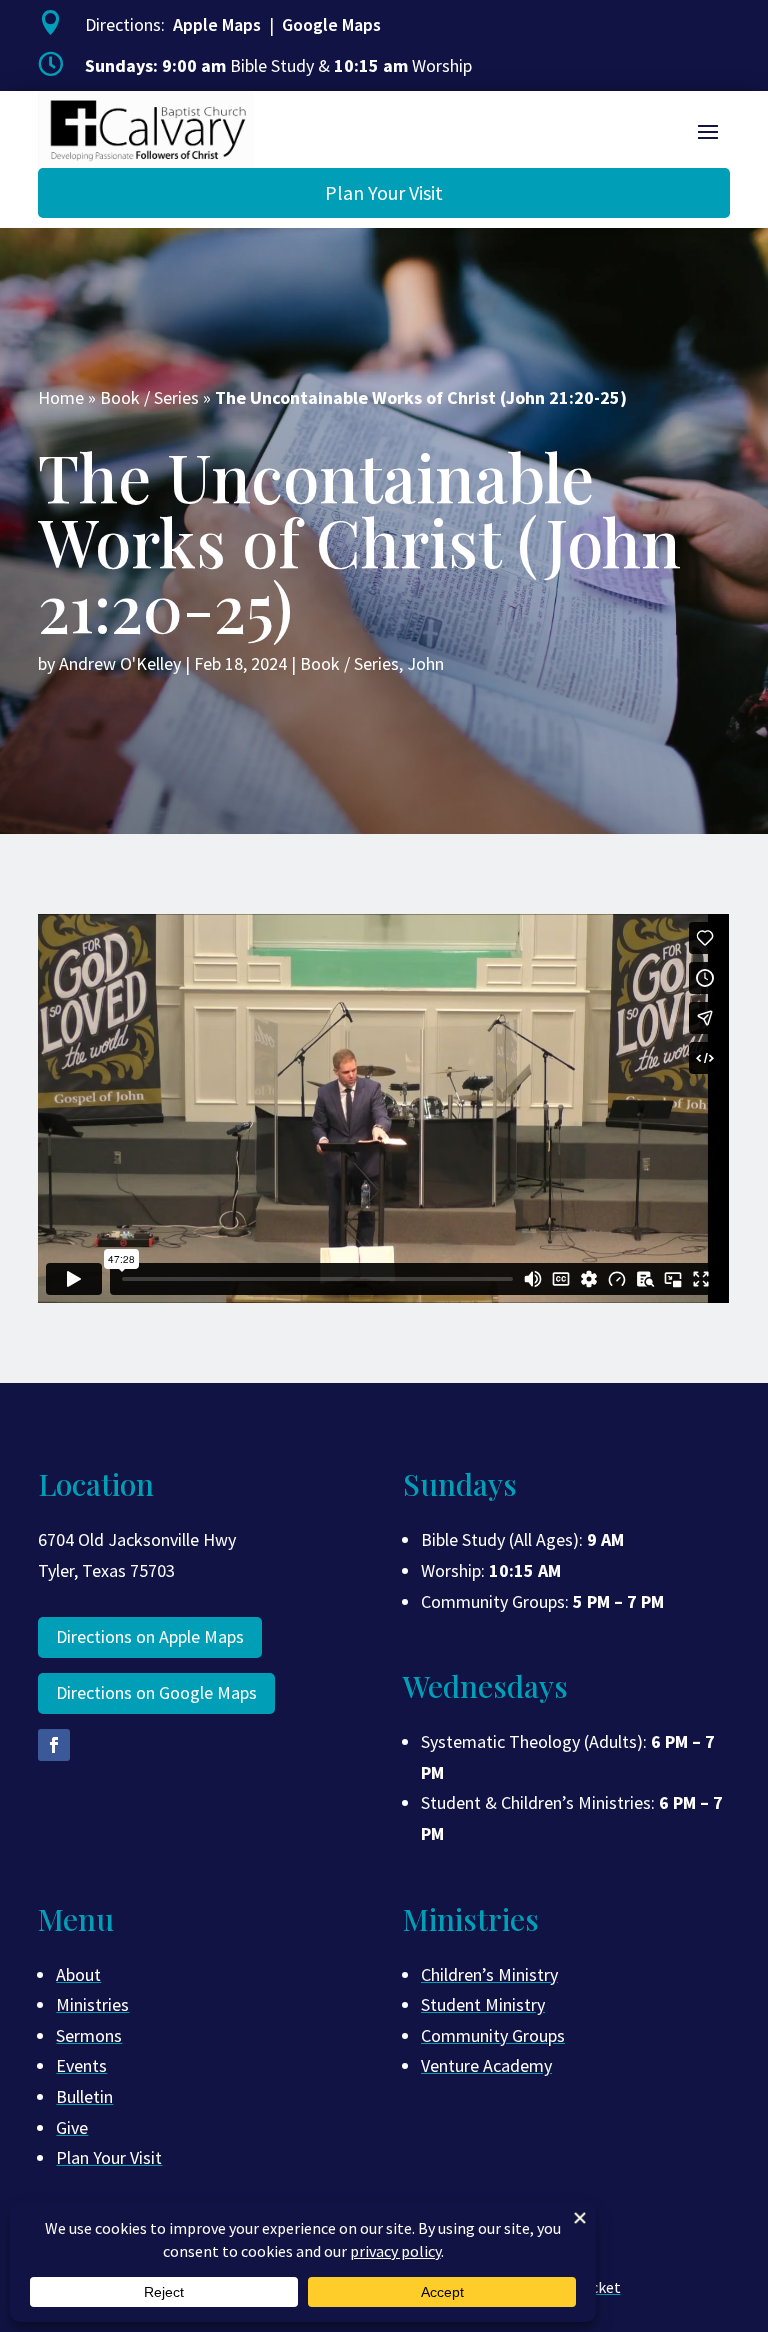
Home (61, 397)
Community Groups (493, 2035)
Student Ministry (483, 2004)
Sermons (89, 2035)
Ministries (92, 2004)
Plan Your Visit (384, 192)
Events (81, 2065)
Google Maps (331, 24)
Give (72, 2127)
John (425, 663)
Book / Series (149, 397)
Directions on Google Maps (156, 1692)
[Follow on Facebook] (54, 1745)
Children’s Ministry (489, 1974)
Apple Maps (217, 24)
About (78, 1974)
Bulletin (84, 2096)
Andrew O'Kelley (120, 663)
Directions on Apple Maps (150, 1636)
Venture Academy (486, 2065)
